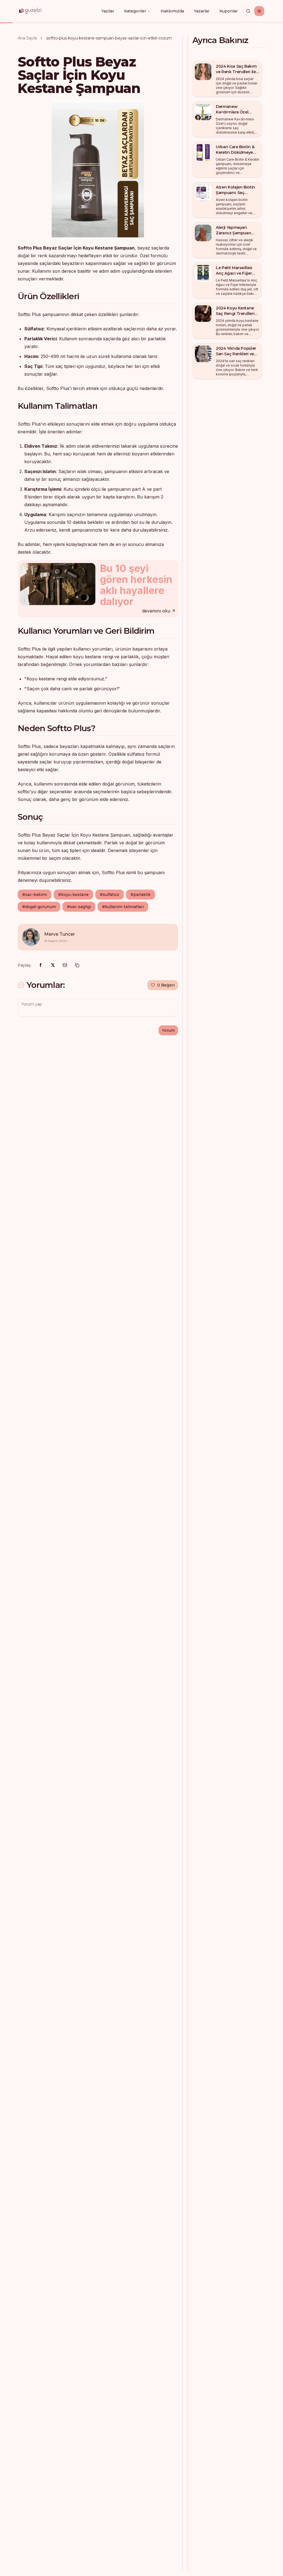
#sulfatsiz (110, 895)
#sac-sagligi (79, 907)
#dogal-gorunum (39, 907)
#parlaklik (141, 895)
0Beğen (166, 985)
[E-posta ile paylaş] (65, 965)
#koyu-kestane (73, 895)
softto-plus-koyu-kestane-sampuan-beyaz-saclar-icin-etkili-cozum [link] (109, 38)
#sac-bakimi (35, 895)
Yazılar (108, 11)
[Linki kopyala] (77, 965)
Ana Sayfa (27, 38)
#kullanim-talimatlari (123, 907)
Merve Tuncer (60, 934)
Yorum (168, 1030)
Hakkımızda (172, 11)
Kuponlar (229, 11)
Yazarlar (202, 11)
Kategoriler (135, 11)
